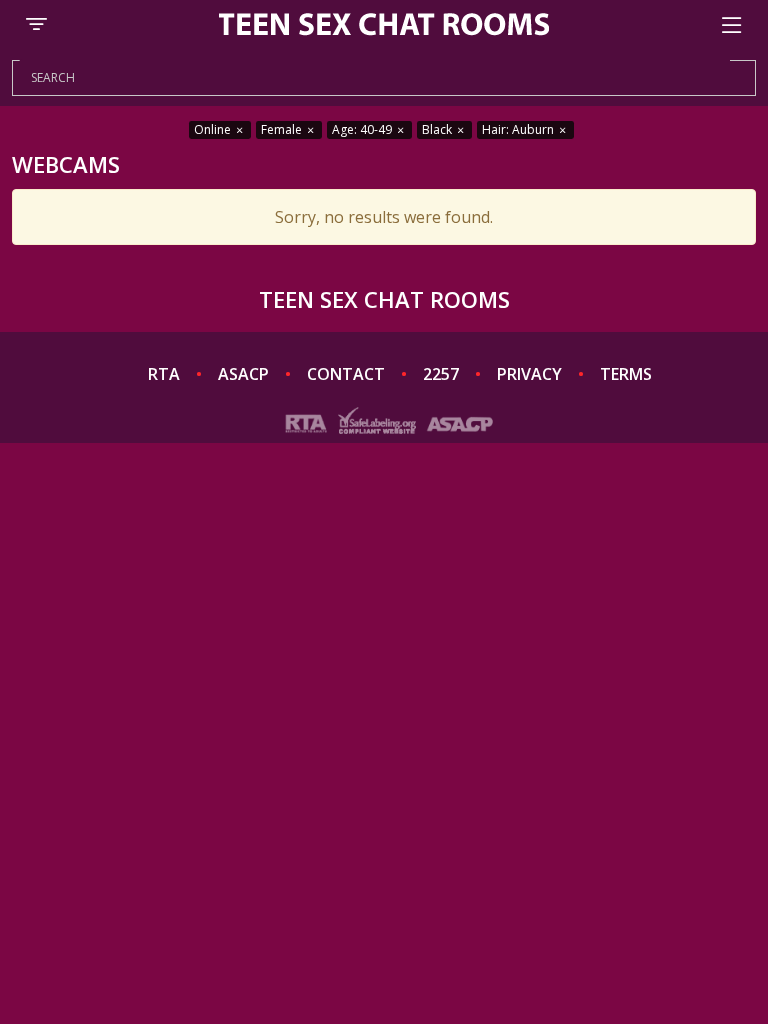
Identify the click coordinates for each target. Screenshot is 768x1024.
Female (283, 129)
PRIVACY (529, 374)
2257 (441, 374)
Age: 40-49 (363, 129)
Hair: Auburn (519, 129)
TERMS (626, 374)
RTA (164, 374)
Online (214, 129)
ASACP (243, 374)
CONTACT (346, 374)
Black (438, 129)
